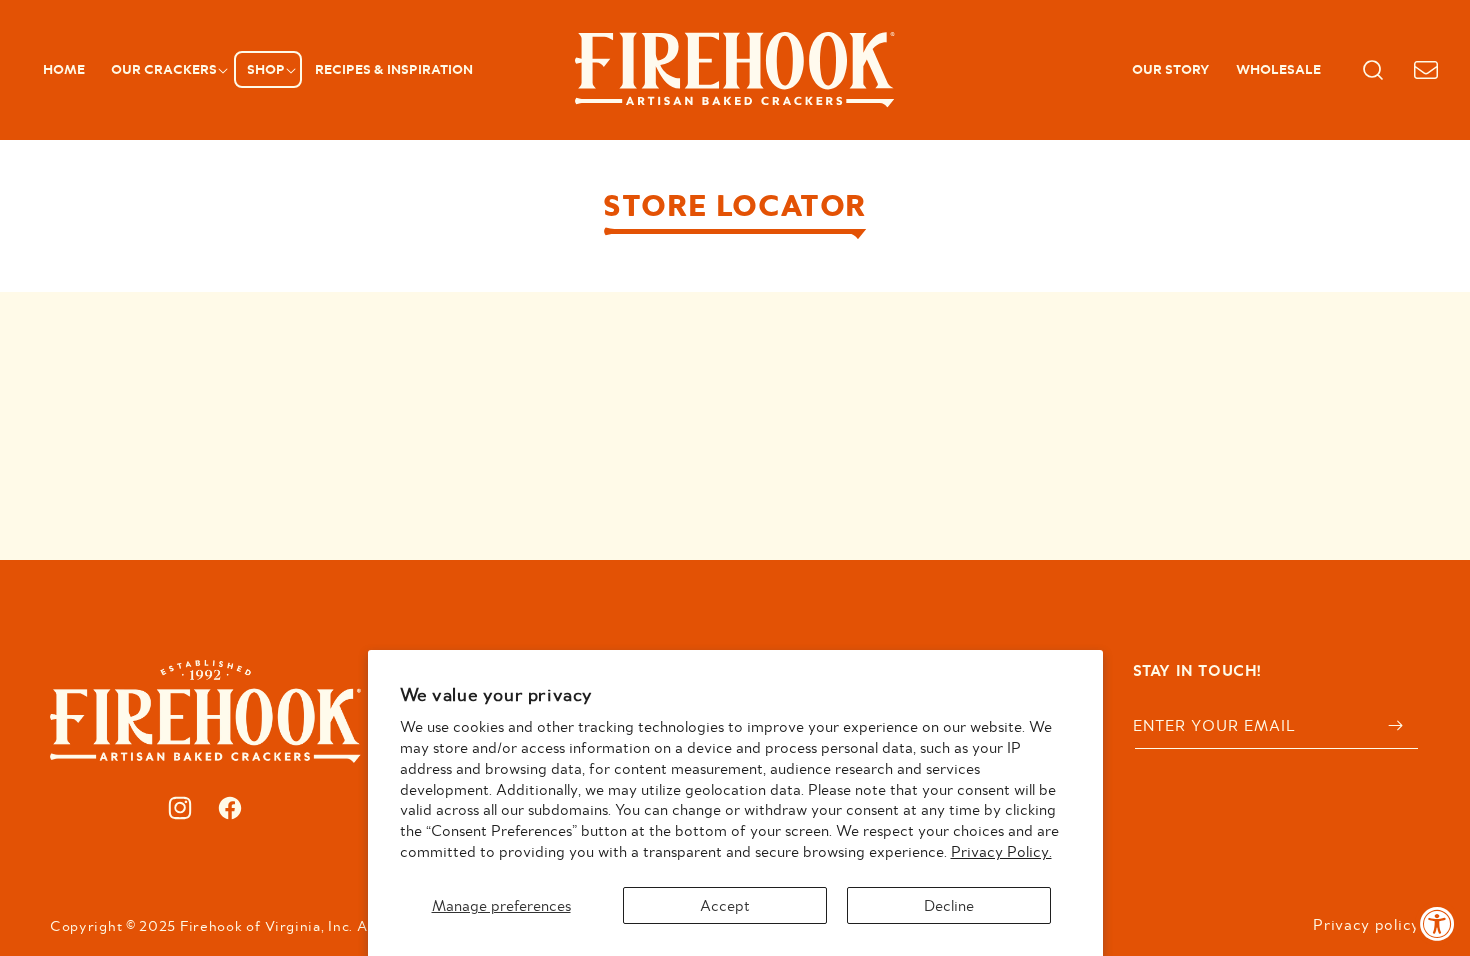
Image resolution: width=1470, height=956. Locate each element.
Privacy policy (1366, 924)
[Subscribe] (1396, 726)
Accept (725, 905)
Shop (266, 68)
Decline (949, 905)
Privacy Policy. (1001, 851)
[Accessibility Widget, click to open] (1437, 923)
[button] (166, 69)
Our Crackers (164, 68)
